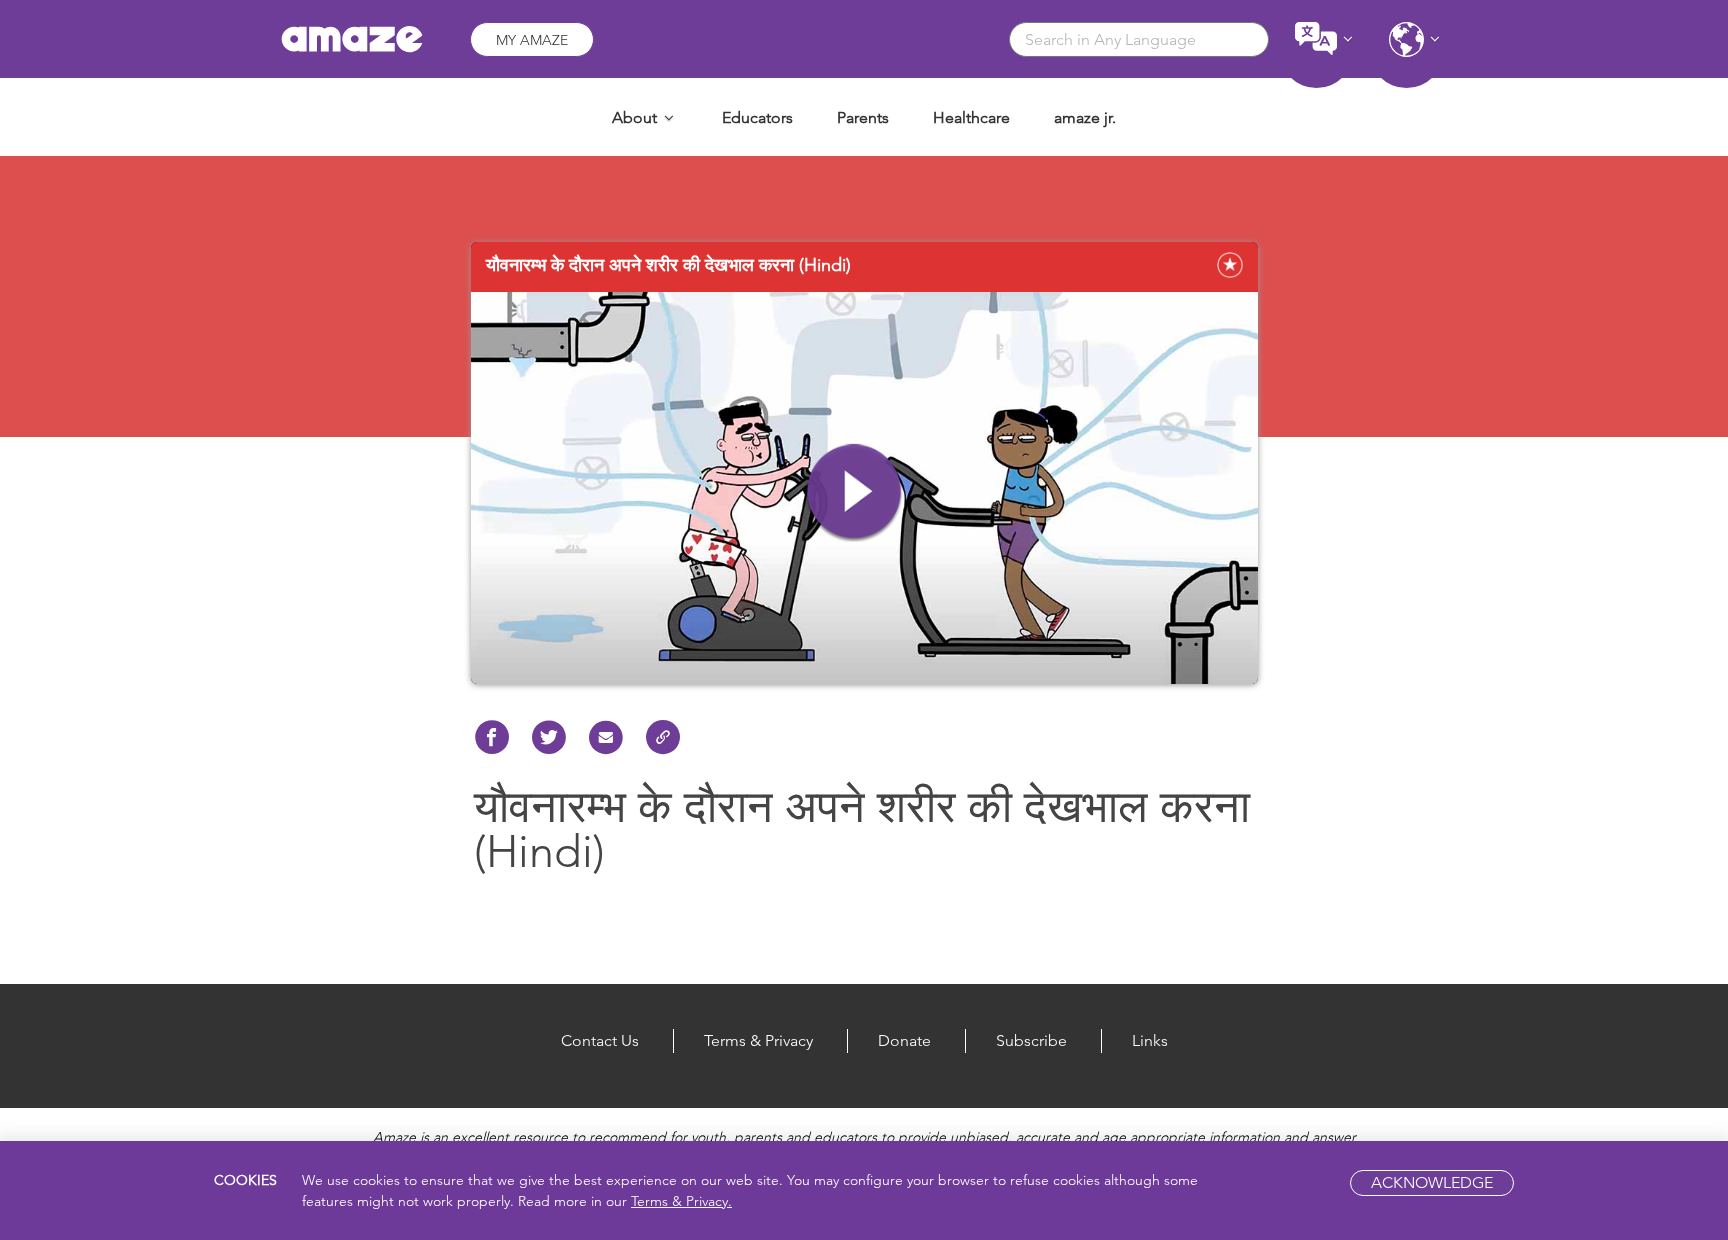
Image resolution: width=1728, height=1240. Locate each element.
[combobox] (1139, 39)
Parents (863, 117)
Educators (757, 117)
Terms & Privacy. (681, 1201)
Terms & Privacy (758, 1040)
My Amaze (532, 40)
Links (1150, 1040)
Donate (904, 1040)
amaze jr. (1085, 117)
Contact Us (600, 1040)
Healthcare (971, 117)
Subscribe (1031, 1040)
